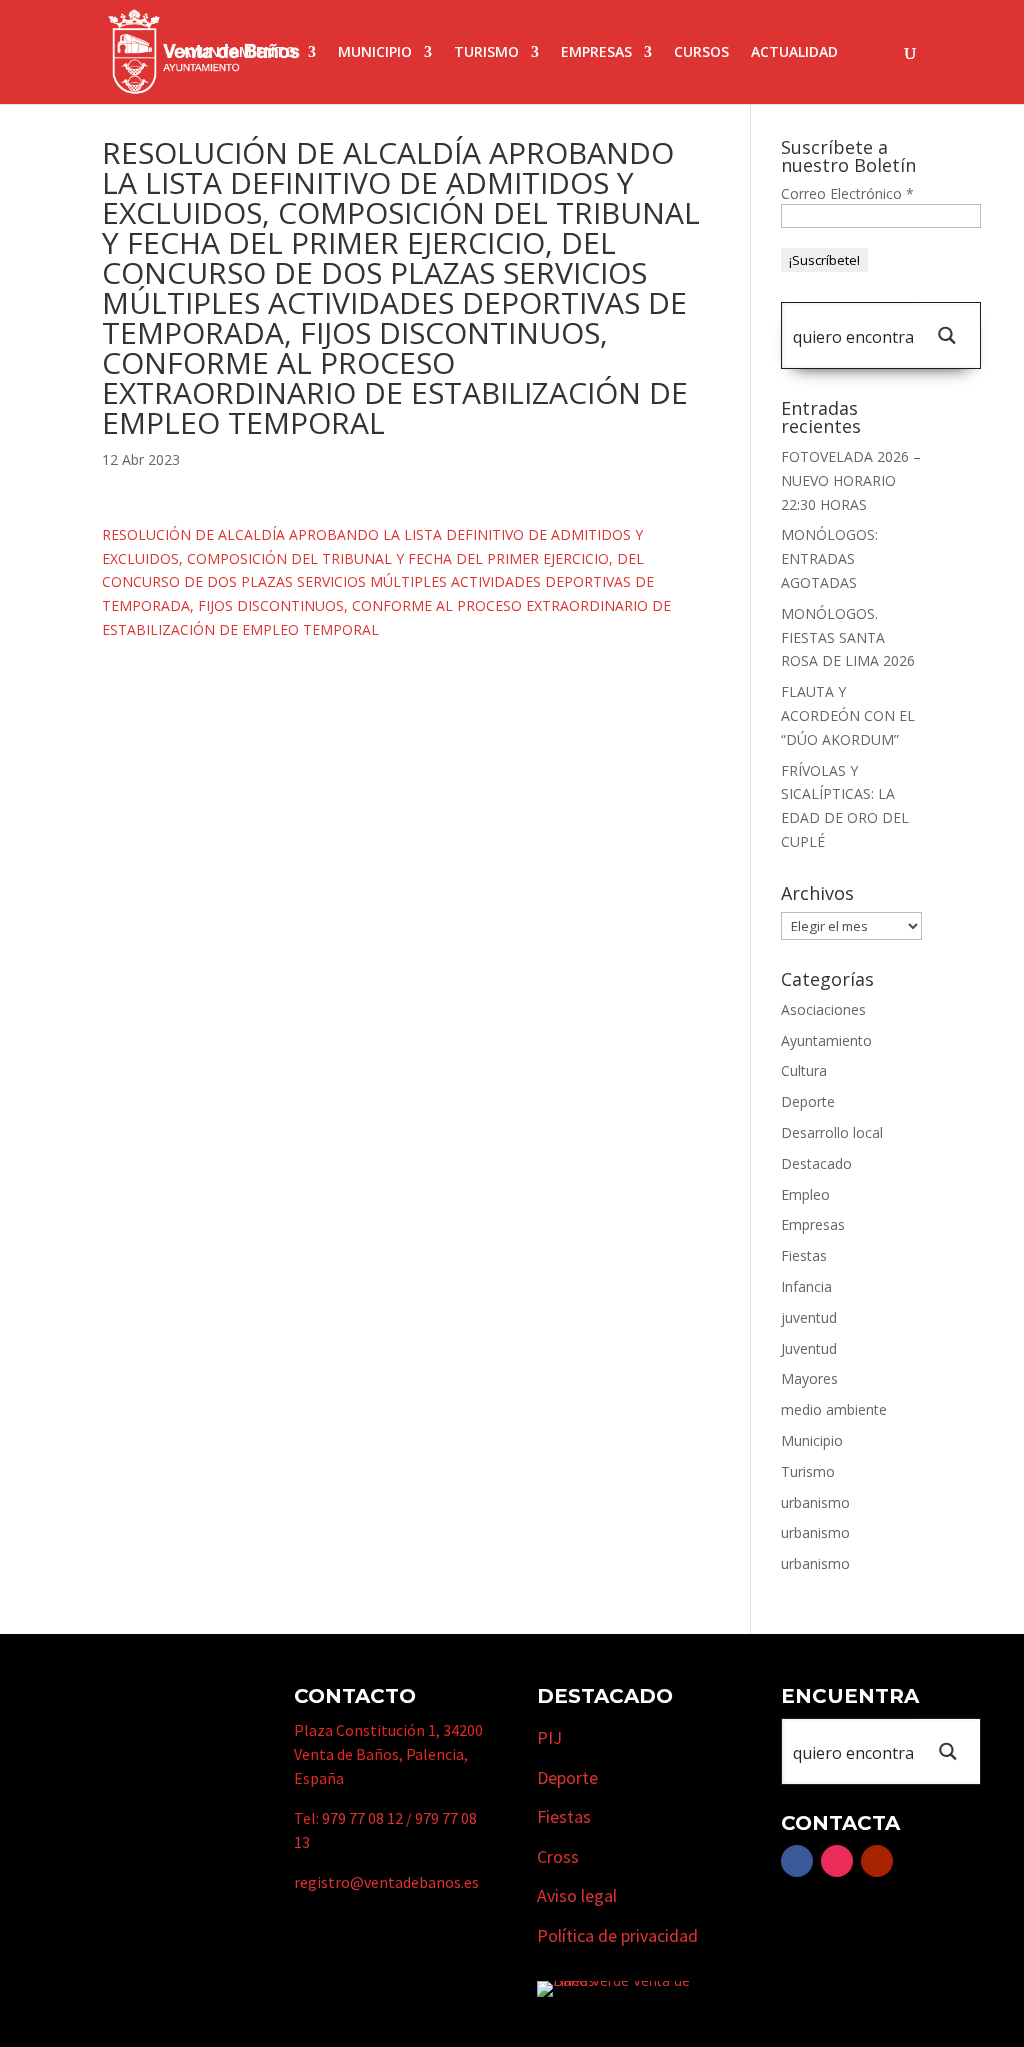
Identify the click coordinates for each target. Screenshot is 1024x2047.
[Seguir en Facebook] (797, 1861)
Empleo (805, 1194)
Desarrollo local (832, 1132)
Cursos (701, 53)
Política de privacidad (617, 1935)
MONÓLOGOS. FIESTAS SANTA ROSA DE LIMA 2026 (848, 637)
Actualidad (794, 53)
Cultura (804, 1070)
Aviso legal (577, 1895)
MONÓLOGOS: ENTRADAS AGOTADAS (829, 558)
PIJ (549, 1737)
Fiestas (804, 1255)
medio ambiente (834, 1409)
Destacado (816, 1163)
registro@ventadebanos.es (386, 1882)
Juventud (809, 1348)
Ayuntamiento (239, 53)
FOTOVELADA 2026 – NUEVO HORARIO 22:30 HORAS (851, 480)
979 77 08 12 (362, 1818)
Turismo (486, 53)
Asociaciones (823, 1009)
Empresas (596, 53)
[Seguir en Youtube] (877, 1861)
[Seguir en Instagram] (837, 1861)
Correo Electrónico (847, 193)
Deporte (808, 1101)
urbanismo (815, 1502)
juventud (809, 1317)
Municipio (375, 53)
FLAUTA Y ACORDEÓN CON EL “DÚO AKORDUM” (848, 715)
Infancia (806, 1286)
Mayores (809, 1378)
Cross (558, 1856)
